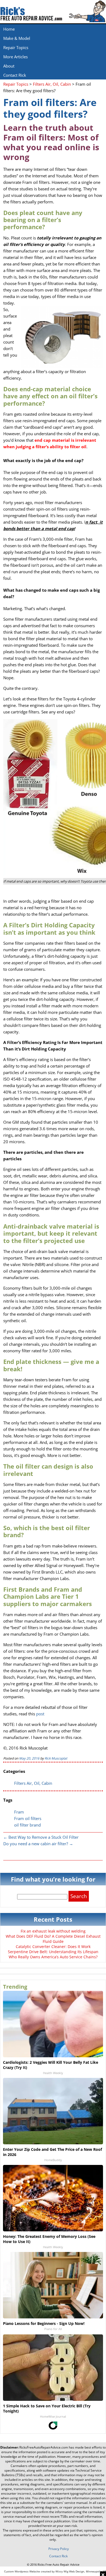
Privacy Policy (59, 2549)
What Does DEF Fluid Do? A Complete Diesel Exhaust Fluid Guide (53, 1939)
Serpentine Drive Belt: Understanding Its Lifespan (53, 1952)
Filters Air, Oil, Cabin (33, 1783)
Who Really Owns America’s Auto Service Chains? (53, 1957)
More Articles (15, 57)
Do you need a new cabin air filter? (38, 1844)
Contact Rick (15, 75)
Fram (19, 1812)
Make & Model (17, 38)
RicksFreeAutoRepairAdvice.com (44, 2447)
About (9, 66)
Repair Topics (16, 47)
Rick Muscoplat (56, 1758)
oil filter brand (27, 1825)
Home (9, 29)
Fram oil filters (28, 1818)
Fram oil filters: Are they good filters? (50, 108)
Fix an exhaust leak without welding (53, 1931)
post (40, 1714)
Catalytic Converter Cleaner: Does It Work (53, 1947)
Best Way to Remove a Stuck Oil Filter (41, 1837)
